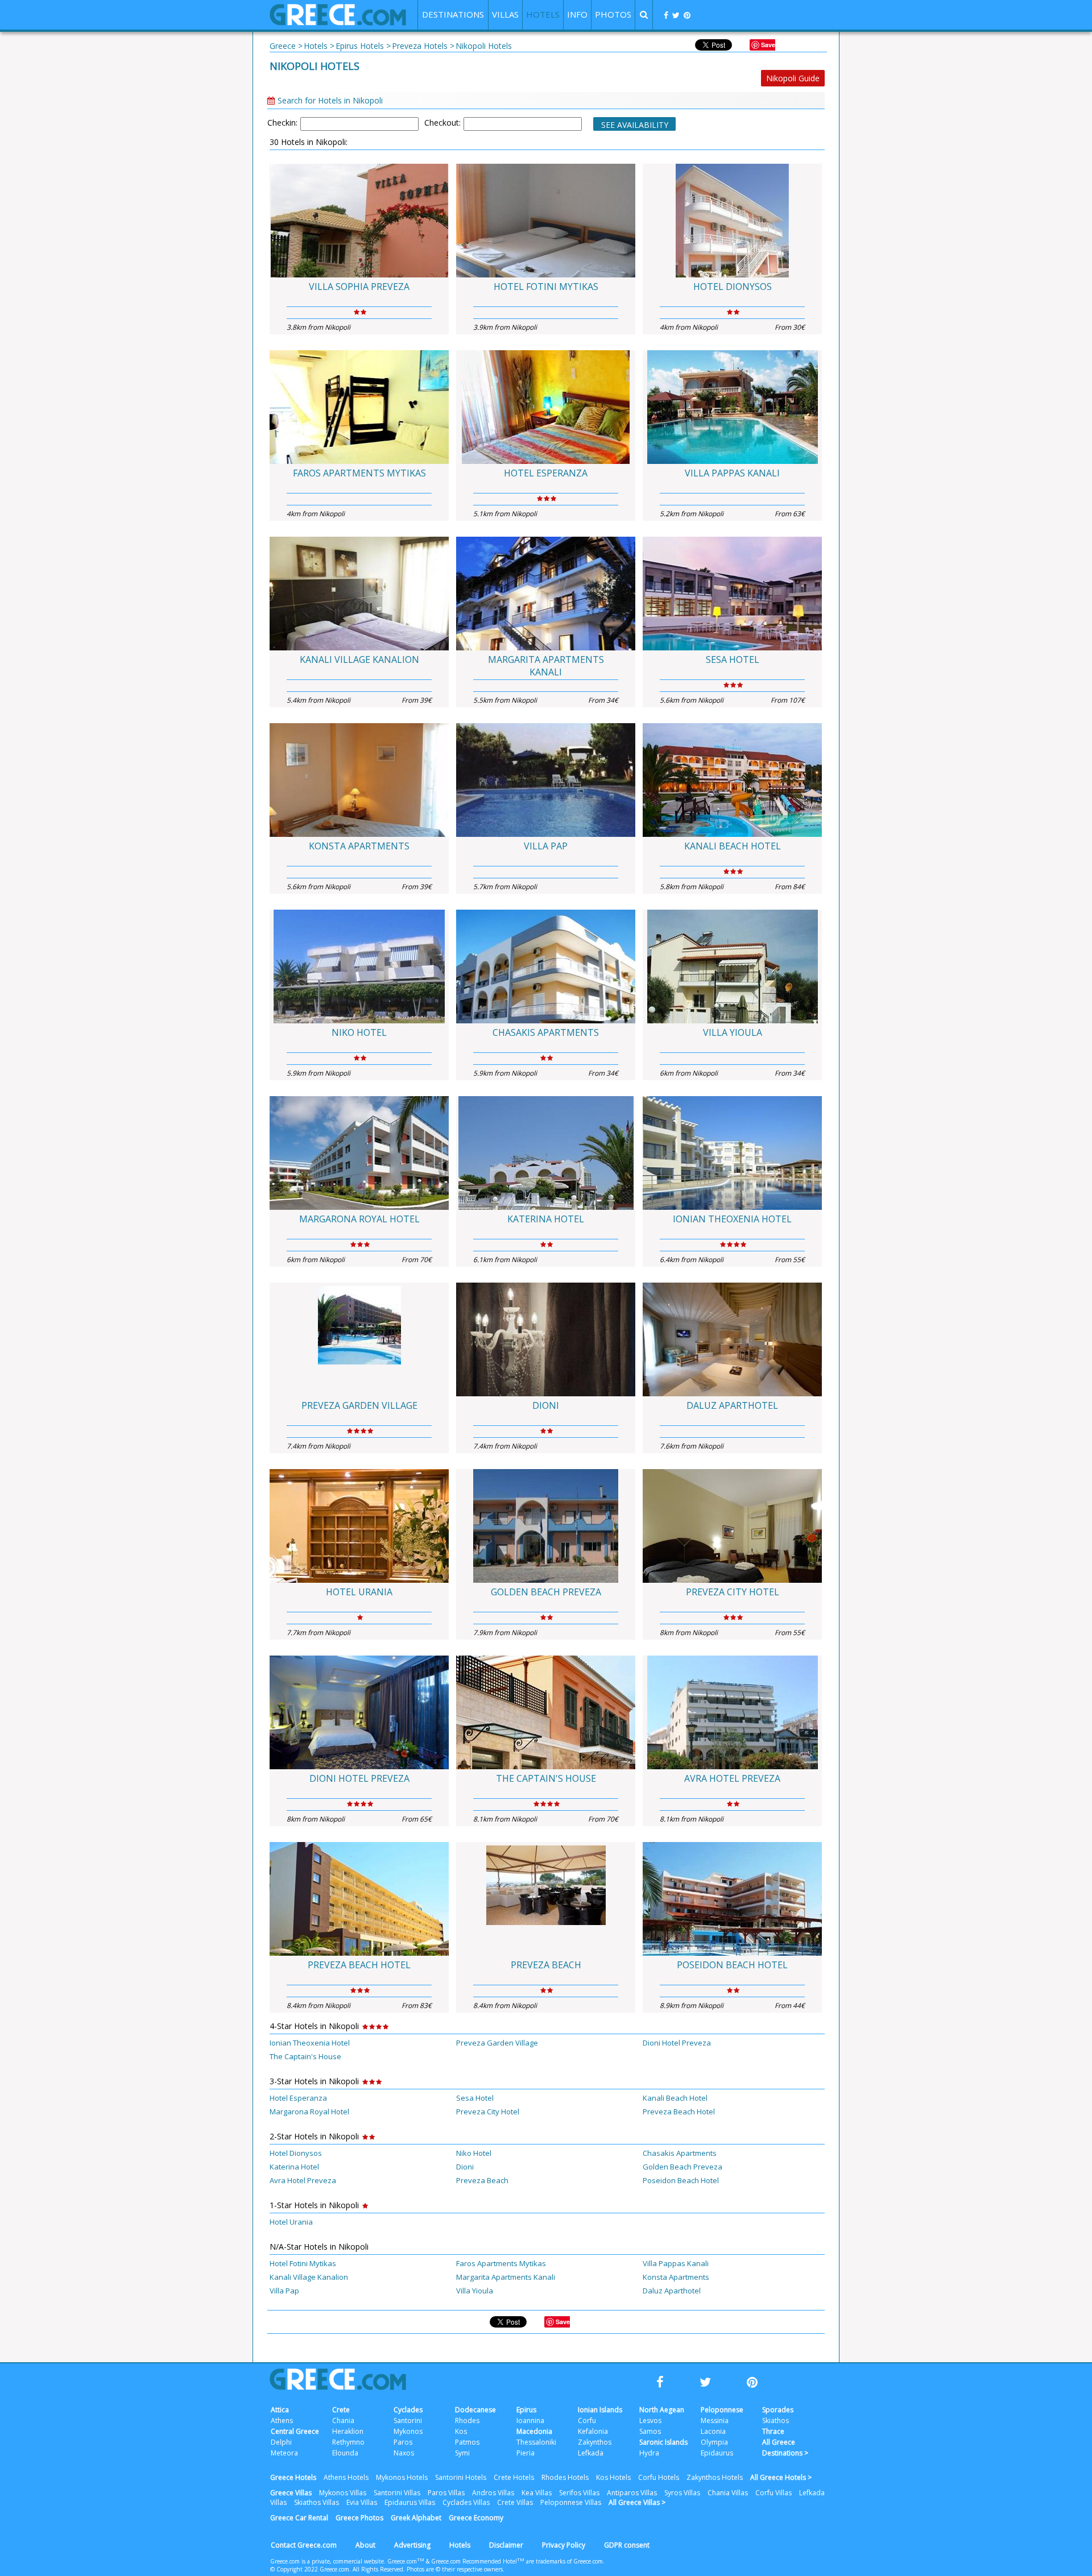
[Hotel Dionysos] (732, 221)
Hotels (460, 2545)
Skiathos (775, 2421)
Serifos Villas (579, 2493)
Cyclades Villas (466, 2502)
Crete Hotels (514, 2477)
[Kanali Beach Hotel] (732, 780)
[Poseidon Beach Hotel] (732, 1899)
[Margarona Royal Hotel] (359, 1153)
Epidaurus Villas (410, 2502)
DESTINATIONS (453, 14)
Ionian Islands (600, 2410)
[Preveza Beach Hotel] (359, 1899)
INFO (577, 14)
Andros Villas (493, 2493)
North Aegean (662, 2410)
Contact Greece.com (304, 2545)
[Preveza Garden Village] (359, 1339)
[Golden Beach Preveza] (546, 1526)
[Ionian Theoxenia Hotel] (732, 1153)
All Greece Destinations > (785, 2448)
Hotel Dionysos (733, 287)
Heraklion (348, 2431)
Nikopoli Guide (793, 78)
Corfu (587, 2421)
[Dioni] (546, 1339)
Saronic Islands (663, 2442)
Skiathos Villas (317, 2502)
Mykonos (408, 2431)
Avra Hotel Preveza (732, 1778)
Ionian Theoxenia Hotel (732, 1219)
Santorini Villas (397, 2493)
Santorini (408, 2421)
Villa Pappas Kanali (732, 473)
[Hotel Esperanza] (546, 407)
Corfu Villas (773, 2493)
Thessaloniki (536, 2442)
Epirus (526, 2410)
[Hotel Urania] (359, 1526)
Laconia (713, 2431)
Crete (341, 2410)
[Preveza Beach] (546, 1899)
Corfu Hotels (659, 2477)
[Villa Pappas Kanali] (732, 407)
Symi (462, 2453)
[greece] (338, 22)
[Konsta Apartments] (359, 780)
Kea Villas (537, 2493)
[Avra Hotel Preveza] (732, 1712)
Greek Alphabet (416, 2518)
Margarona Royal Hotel (359, 1219)
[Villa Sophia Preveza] (359, 221)
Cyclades (408, 2410)
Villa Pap (546, 846)
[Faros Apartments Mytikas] (359, 407)
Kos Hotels (613, 2477)
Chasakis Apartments (546, 1032)
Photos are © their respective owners (455, 2569)
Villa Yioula (733, 1032)
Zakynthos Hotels (715, 2477)
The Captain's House (546, 1778)
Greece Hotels (293, 2477)
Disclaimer (506, 2545)
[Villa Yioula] (732, 966)
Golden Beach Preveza (546, 1592)
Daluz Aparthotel (732, 1405)
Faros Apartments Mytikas (359, 473)
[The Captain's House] (546, 1712)
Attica (280, 2410)
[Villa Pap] (546, 780)
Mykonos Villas (343, 2493)
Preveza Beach (546, 1965)
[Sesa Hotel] (732, 594)
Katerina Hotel (546, 1219)
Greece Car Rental (299, 2518)
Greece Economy (476, 2518)
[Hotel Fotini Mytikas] (546, 221)
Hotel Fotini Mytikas (546, 287)
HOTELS (543, 14)
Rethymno (348, 2442)
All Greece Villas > (637, 2502)
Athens (282, 2421)
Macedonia (534, 2431)
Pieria (526, 2453)
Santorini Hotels (461, 2477)
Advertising (412, 2545)
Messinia (715, 2421)
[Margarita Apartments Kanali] (546, 594)
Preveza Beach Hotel (359, 1965)
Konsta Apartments (359, 846)
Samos (650, 2431)
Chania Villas (728, 2493)
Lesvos (650, 2421)
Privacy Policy (564, 2545)
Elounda (345, 2453)
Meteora (284, 2453)
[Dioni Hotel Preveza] (359, 1712)
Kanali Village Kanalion (359, 659)
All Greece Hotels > (781, 2477)
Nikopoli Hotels (315, 66)
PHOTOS (613, 14)
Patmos (467, 2442)
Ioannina (530, 2421)
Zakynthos (595, 2442)
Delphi (281, 2442)
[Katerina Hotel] (546, 1153)
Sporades (778, 2410)
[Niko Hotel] (359, 966)
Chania (343, 2421)
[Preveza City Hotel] (732, 1526)
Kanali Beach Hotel (733, 846)
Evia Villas (362, 2502)
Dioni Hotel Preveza (359, 1778)
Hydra (649, 2453)
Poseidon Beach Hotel (732, 1965)
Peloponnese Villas (571, 2502)
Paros (403, 2442)
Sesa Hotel (733, 659)
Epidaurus (717, 2453)
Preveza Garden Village (359, 1405)
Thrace (773, 2431)
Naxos (404, 2453)
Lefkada (591, 2453)
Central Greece (295, 2431)
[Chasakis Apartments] (546, 966)
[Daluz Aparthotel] (732, 1339)
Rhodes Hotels (565, 2477)
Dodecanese (475, 2410)
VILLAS (505, 14)
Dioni (546, 1405)
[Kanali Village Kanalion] (359, 594)
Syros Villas (682, 2493)
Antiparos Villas (632, 2493)
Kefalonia (593, 2431)
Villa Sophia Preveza (359, 287)
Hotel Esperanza (546, 473)
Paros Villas (446, 2493)
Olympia (714, 2442)
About (365, 2545)
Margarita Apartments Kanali (546, 666)
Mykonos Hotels (402, 2477)
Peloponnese (722, 2410)
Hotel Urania (359, 1592)
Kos (461, 2431)
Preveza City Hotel (733, 1592)
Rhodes (467, 2421)
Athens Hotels (346, 2477)
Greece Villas (291, 2493)
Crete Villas (515, 2502)
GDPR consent (627, 2545)
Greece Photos (359, 2518)
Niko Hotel (359, 1032)
